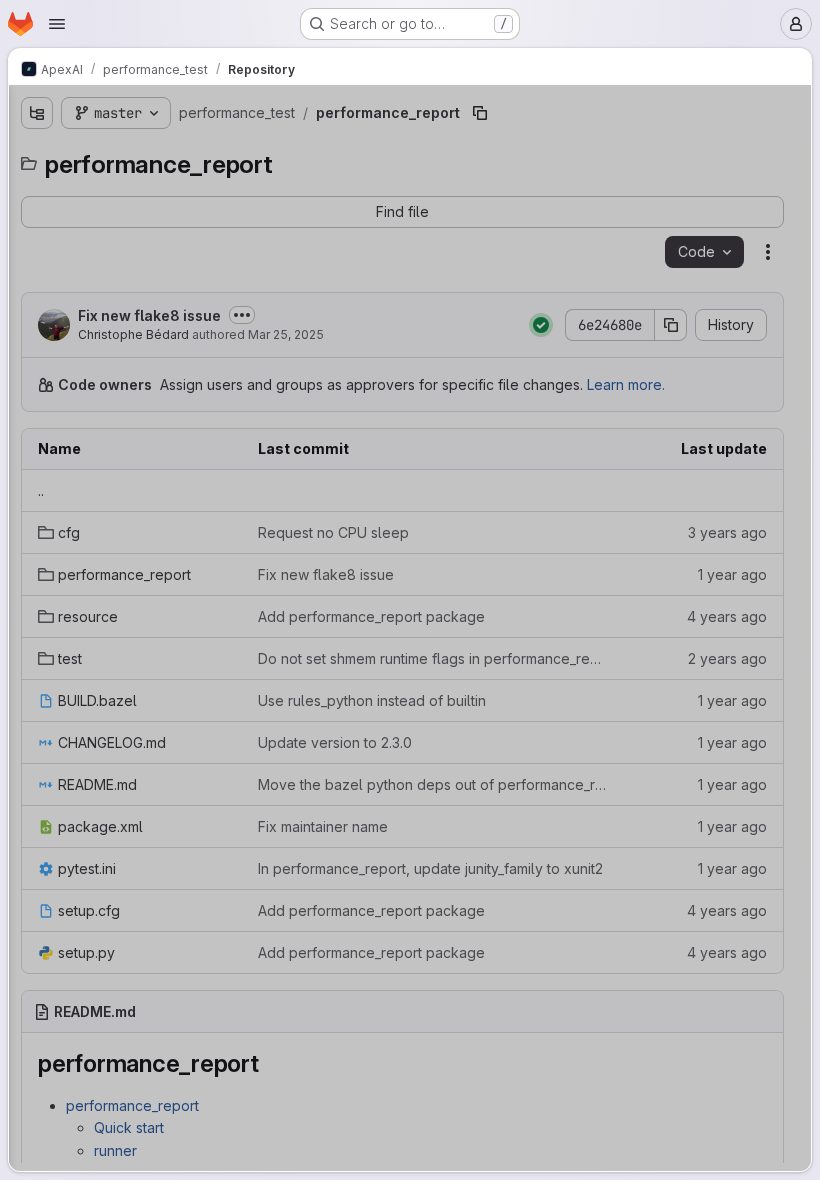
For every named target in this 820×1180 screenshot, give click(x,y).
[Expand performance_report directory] (53, 316)
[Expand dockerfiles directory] (37, 188)
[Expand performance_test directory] (37, 636)
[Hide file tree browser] (37, 113)
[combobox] (165, 152)
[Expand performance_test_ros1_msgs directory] (37, 668)
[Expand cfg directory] (53, 284)
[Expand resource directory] (53, 348)
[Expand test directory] (53, 380)
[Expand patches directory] (37, 220)
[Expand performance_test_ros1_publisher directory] (37, 700)
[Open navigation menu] (57, 24)
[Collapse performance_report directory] (37, 252)
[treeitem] (167, 188)
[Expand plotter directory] (37, 732)
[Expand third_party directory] (37, 764)
